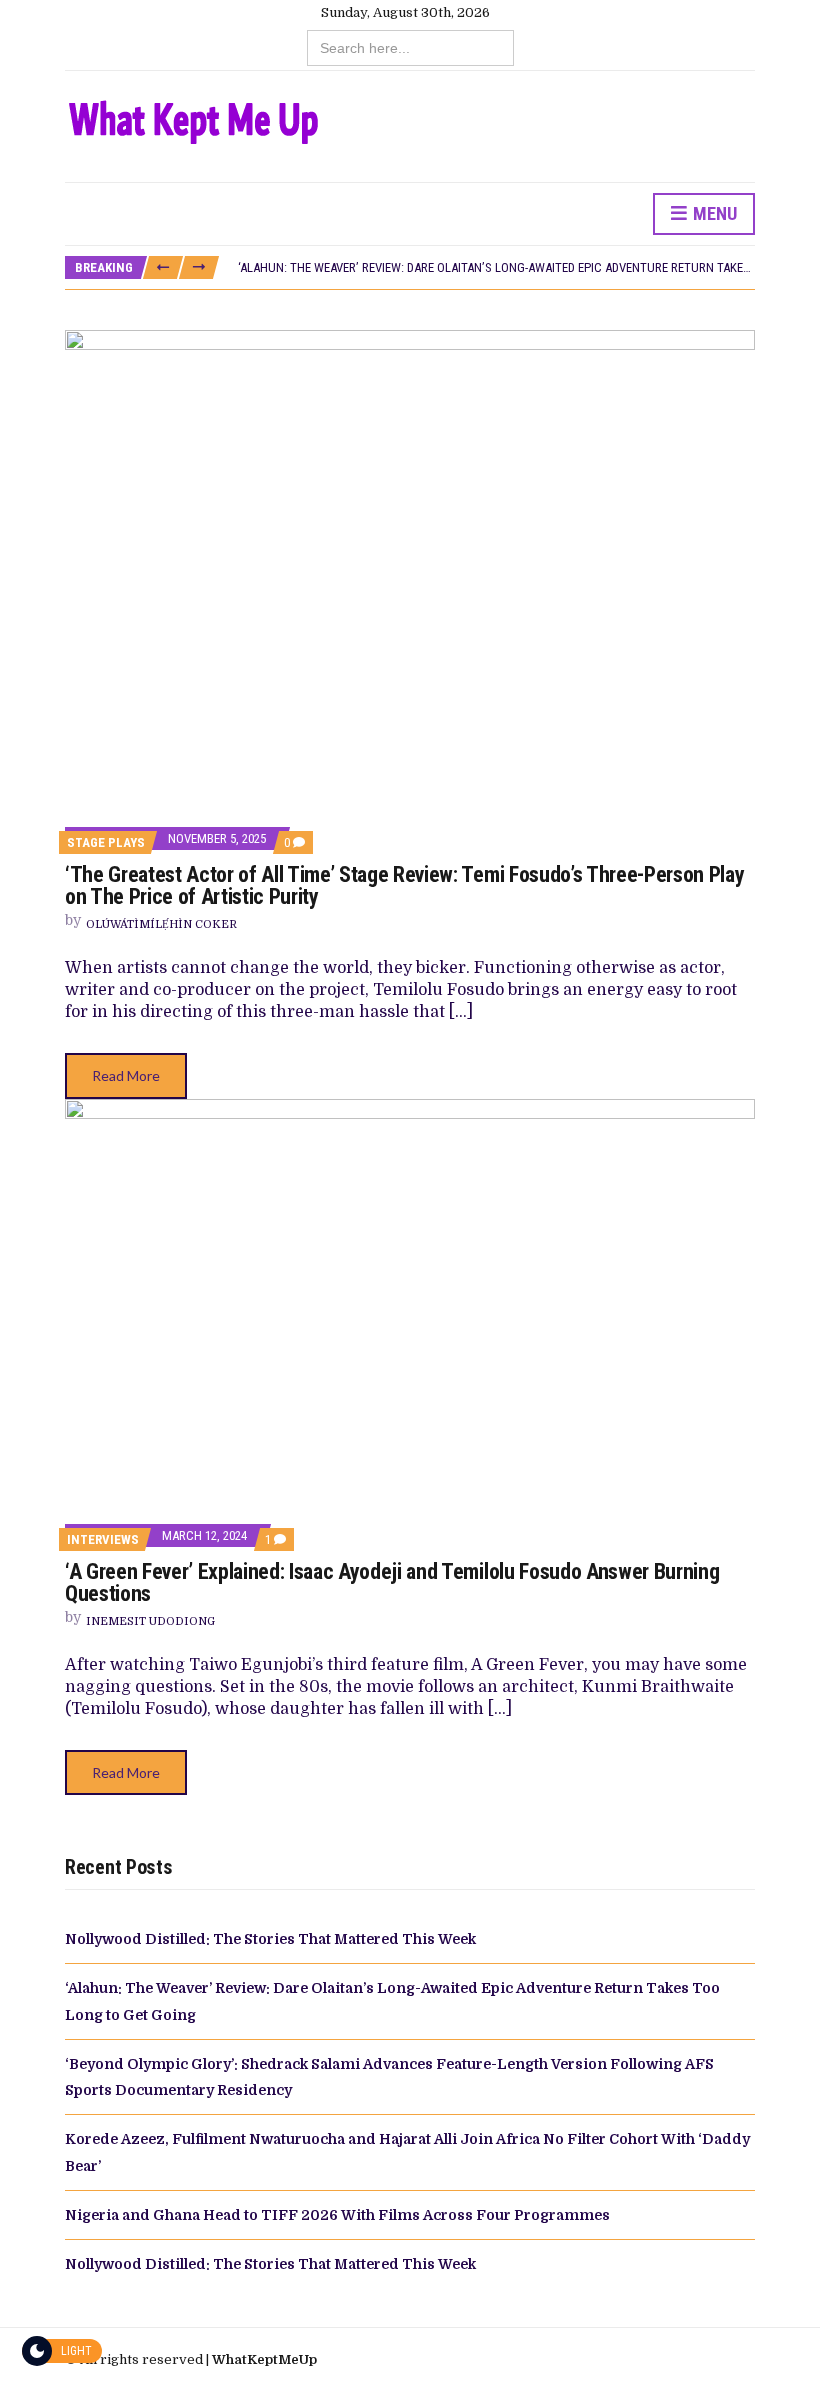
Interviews (103, 1539)
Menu (713, 213)
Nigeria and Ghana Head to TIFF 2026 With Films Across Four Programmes (337, 2215)
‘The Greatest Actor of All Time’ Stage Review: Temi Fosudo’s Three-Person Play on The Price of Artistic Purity (404, 885)
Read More (126, 1075)
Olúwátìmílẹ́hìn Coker (161, 924)
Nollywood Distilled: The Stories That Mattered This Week (270, 1939)
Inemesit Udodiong (150, 1621)
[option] (496, 268)
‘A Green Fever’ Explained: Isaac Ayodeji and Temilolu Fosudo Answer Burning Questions (392, 1582)
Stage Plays (106, 842)
